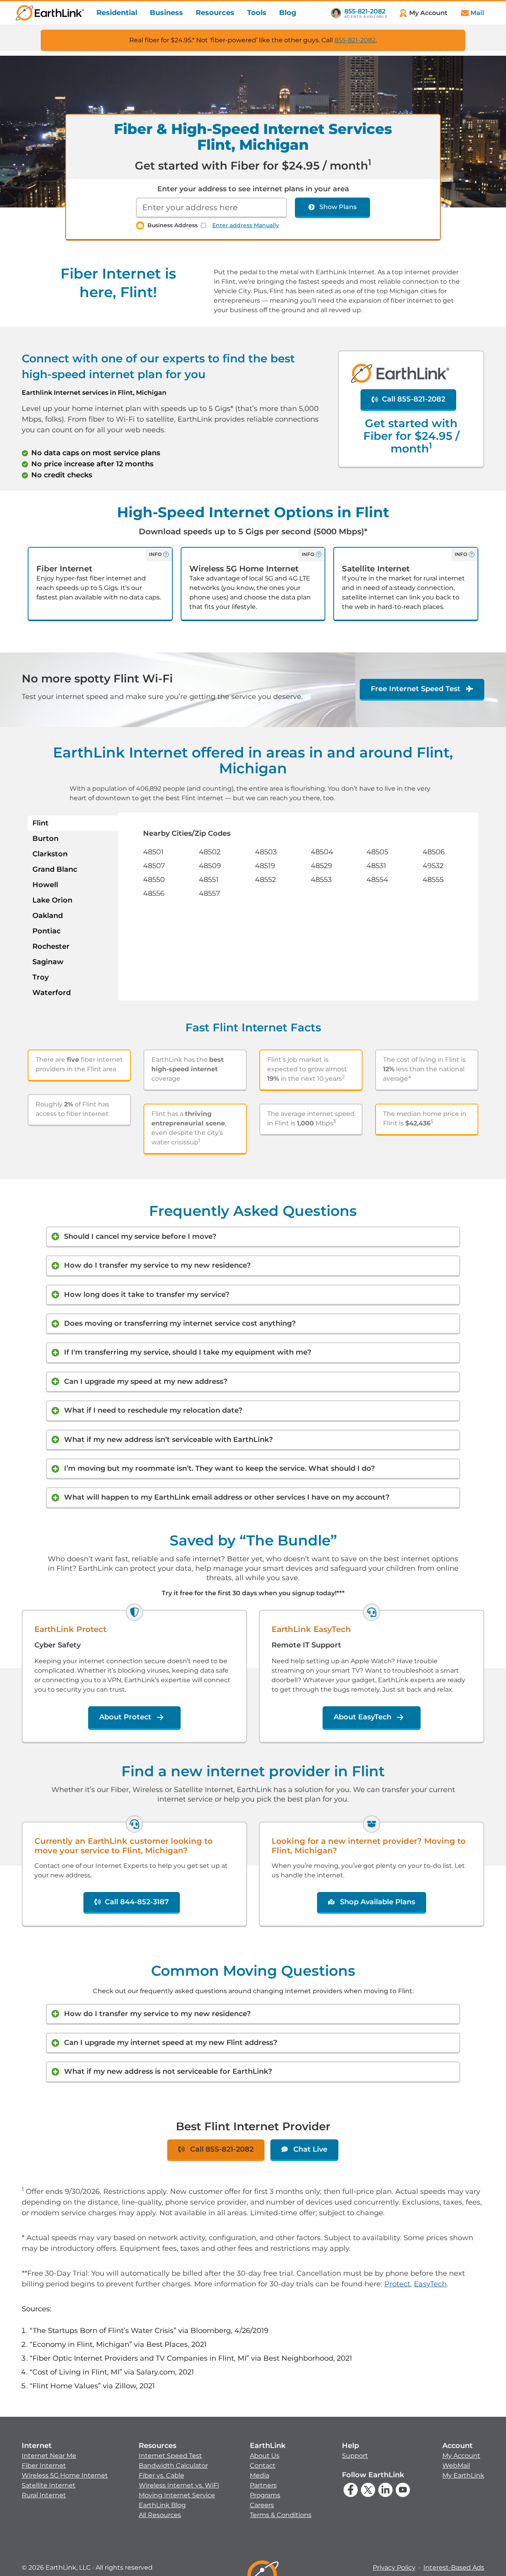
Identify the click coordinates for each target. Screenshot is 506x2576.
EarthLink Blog (162, 2505)
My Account (461, 2456)
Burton (45, 839)
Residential (117, 13)
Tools (257, 13)
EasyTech (430, 2284)
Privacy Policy (394, 2568)
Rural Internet (44, 2495)
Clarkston (50, 854)
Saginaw (48, 962)
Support (355, 2456)
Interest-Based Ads (454, 2568)
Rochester (51, 946)
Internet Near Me (49, 2456)
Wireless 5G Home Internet (65, 2475)
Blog (288, 13)
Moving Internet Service (177, 2495)
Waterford (52, 993)
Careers (262, 2505)
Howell (45, 885)
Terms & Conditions (281, 2515)
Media (260, 2475)
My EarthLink (463, 2475)
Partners (263, 2485)
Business (166, 13)
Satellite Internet (49, 2485)
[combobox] (211, 208)
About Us (265, 2456)
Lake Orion (52, 900)
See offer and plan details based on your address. (234, 497)
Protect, (398, 2284)
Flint (41, 823)
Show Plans (338, 207)
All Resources (160, 2515)
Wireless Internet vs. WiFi (179, 2485)
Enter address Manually (246, 225)
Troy (41, 977)
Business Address (173, 225)
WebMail (456, 2466)
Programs (265, 2495)
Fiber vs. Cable (161, 2475)
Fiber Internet (44, 2466)
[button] (65, 2470)
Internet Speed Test (170, 2456)
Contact (263, 2466)
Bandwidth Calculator (173, 2466)
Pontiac (46, 931)
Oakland (48, 916)
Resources (215, 13)
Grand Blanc (55, 869)
